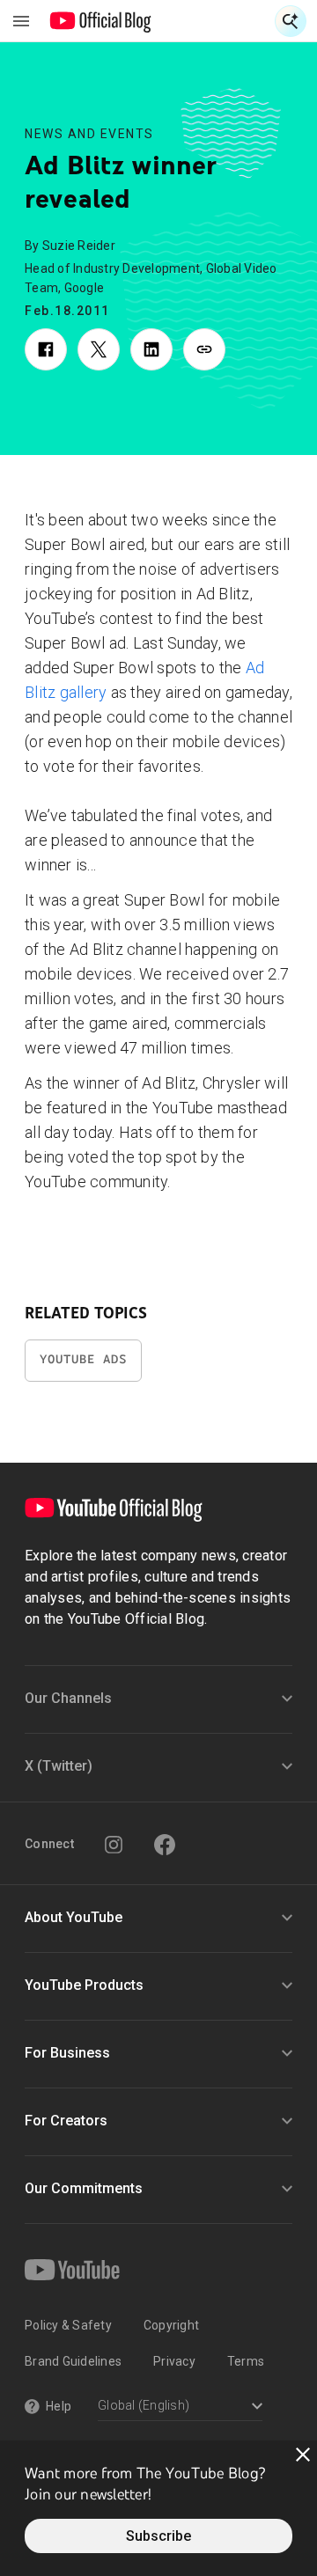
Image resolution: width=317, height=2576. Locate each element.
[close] (303, 2455)
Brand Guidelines (73, 2361)
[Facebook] (165, 1845)
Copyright (171, 2325)
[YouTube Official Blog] (101, 21)
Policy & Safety (68, 2325)
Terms (246, 2361)
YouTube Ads (83, 1359)
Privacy (174, 2361)
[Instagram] (114, 1845)
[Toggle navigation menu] (21, 21)
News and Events (89, 134)
